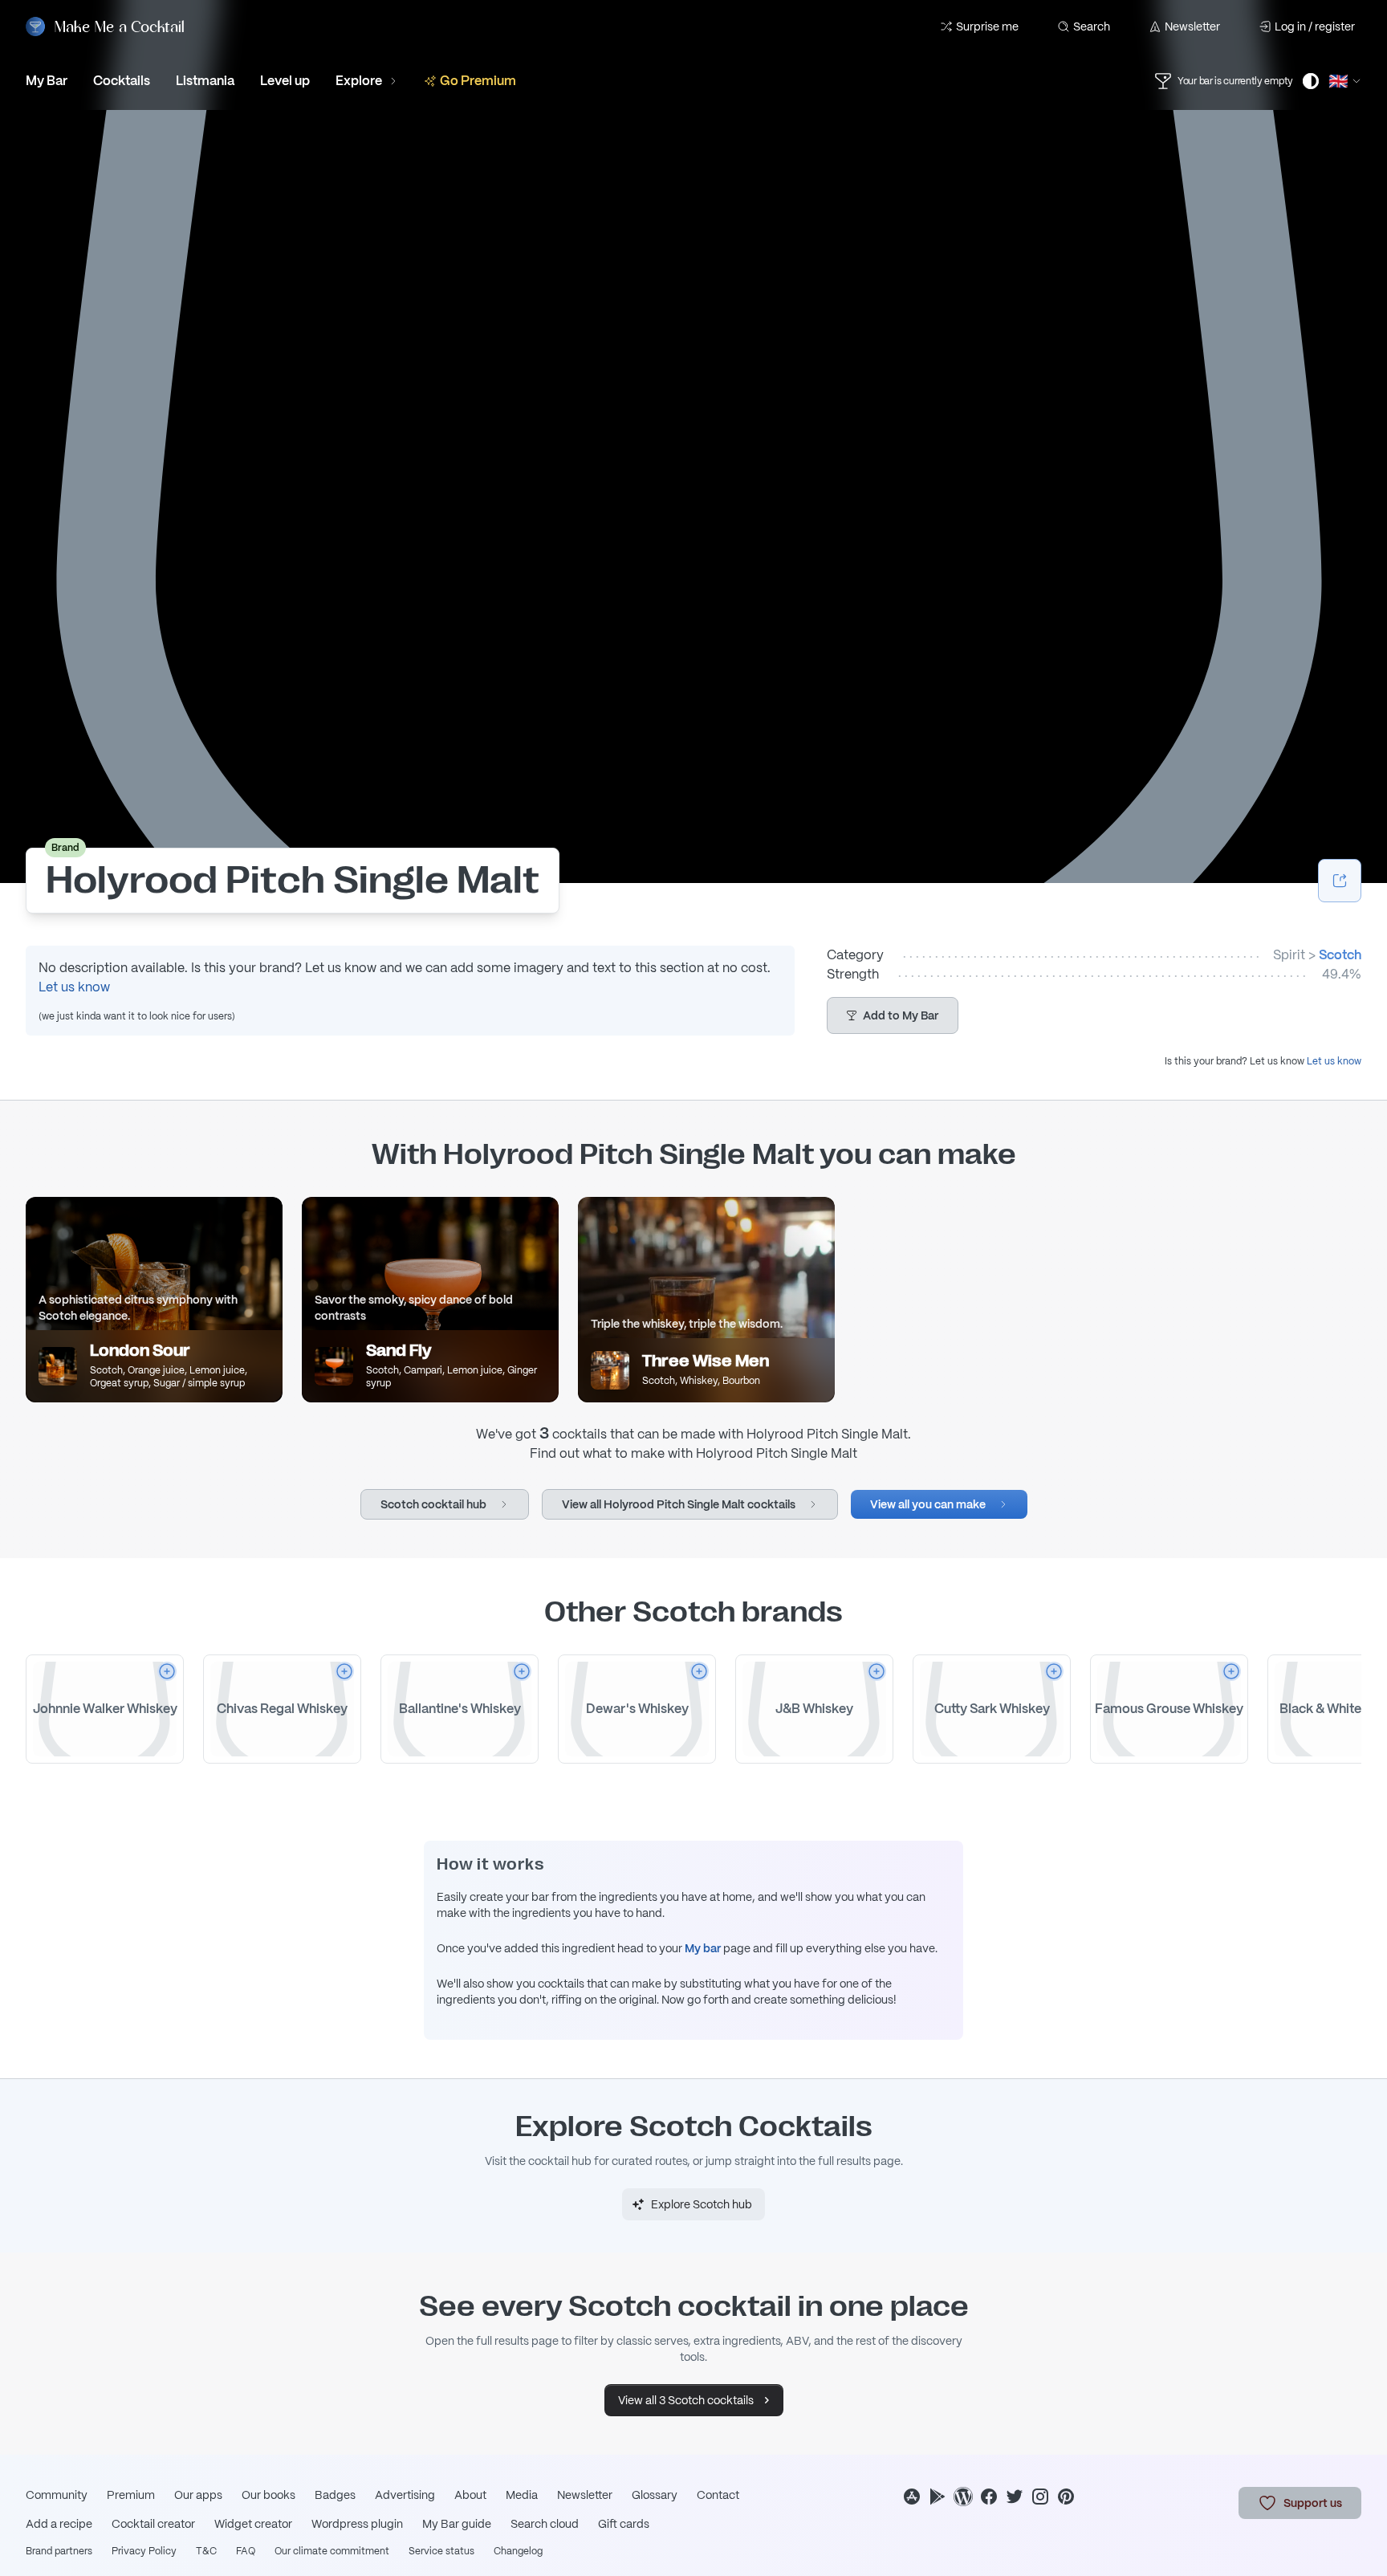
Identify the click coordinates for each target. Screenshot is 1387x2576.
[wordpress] (963, 2497)
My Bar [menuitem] (47, 81)
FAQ (246, 2551)
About (470, 2495)
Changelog (518, 2551)
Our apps (198, 2495)
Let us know (74, 987)
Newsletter (1192, 26)
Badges (335, 2495)
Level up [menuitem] (285, 81)
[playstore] (938, 2497)
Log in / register (1315, 26)
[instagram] (1040, 2497)
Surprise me (987, 26)
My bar (703, 1948)
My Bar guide (457, 2524)
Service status (441, 2551)
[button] (893, 1015)
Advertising (405, 2495)
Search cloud (545, 2524)
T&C (206, 2551)
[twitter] (1015, 2497)
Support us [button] (1313, 2503)
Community (57, 2495)
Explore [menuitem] (359, 81)
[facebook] (989, 2497)
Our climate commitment (332, 2551)
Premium (131, 2495)
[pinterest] (1066, 2497)
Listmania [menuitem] (205, 81)
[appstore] (912, 2497)
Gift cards (624, 2524)
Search (1092, 26)
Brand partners (59, 2551)
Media (522, 2495)
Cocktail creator (153, 2524)
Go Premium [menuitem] (478, 81)
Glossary (655, 2495)
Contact (718, 2495)
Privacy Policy (144, 2551)
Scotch (1340, 955)
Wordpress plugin (357, 2524)
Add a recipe (59, 2524)
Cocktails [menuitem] (122, 81)
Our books (268, 2495)
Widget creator (253, 2524)
